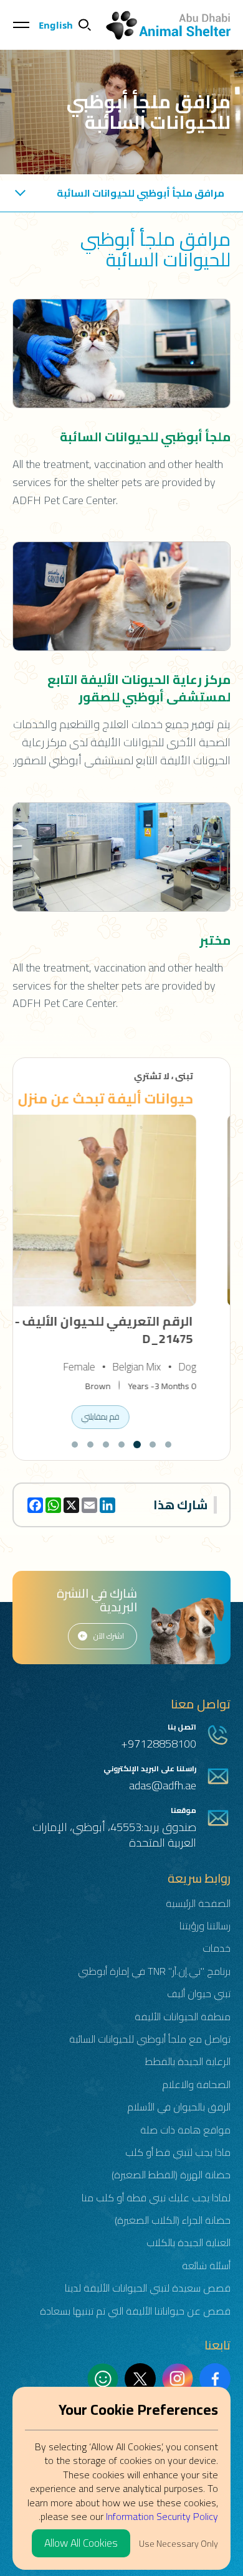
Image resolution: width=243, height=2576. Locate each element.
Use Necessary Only (179, 2543)
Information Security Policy (162, 2516)
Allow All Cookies (81, 2543)
